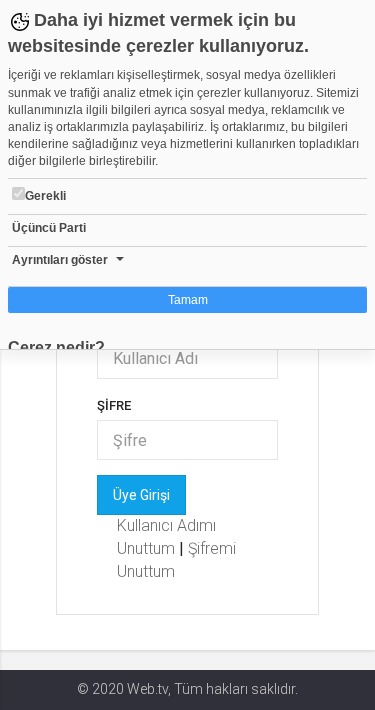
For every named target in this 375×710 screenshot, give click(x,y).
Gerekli (45, 196)
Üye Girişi (141, 495)
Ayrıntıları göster (60, 260)
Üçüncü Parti (49, 228)
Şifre (114, 405)
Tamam (188, 300)
